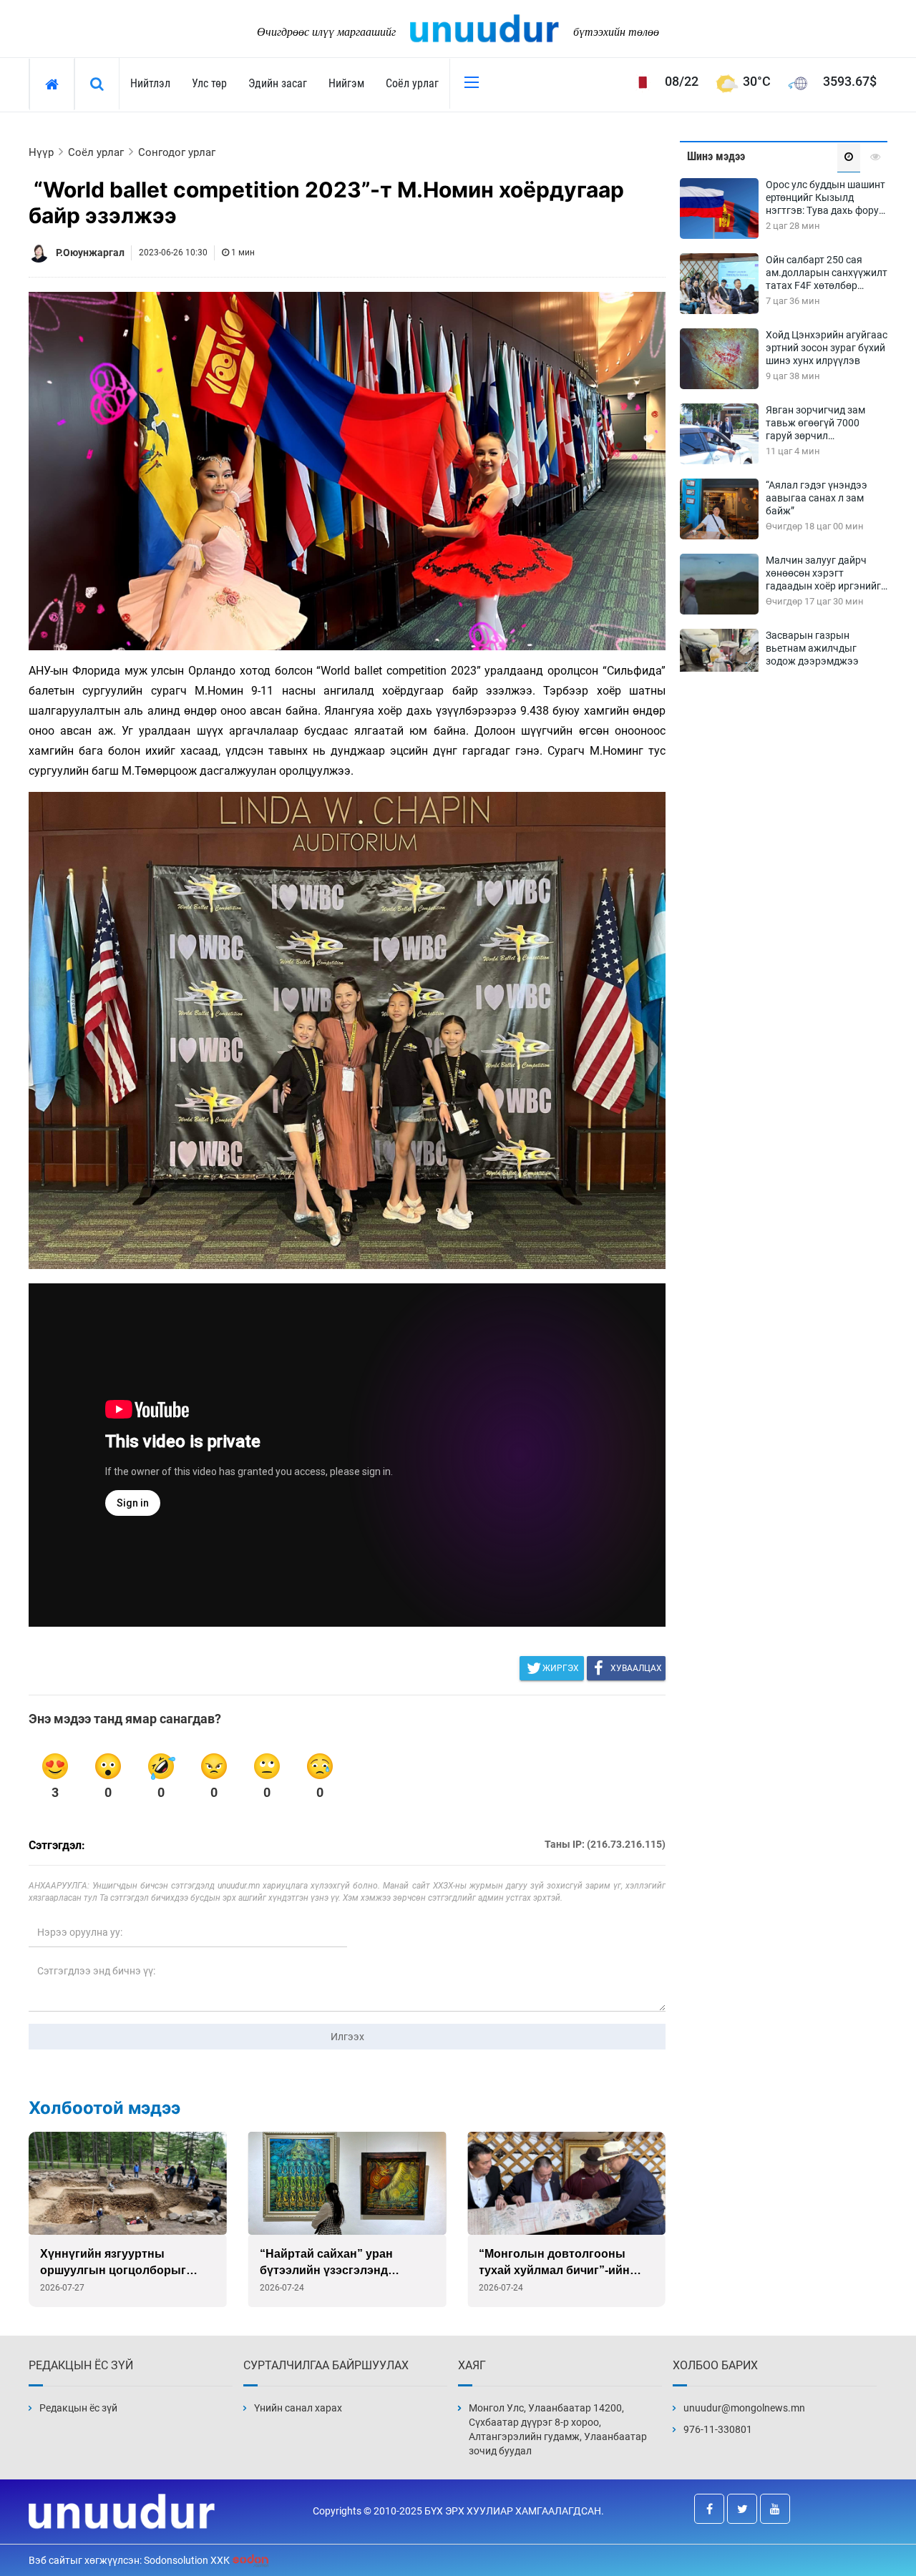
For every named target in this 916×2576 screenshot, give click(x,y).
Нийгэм (346, 83)
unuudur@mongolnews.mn (744, 2408)
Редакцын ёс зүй (78, 2408)
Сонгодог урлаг (177, 152)
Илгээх (347, 2037)
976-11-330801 (718, 2429)
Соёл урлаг (412, 83)
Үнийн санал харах (298, 2408)
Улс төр (209, 83)
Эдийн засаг (278, 83)
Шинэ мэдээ (716, 156)
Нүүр (41, 152)
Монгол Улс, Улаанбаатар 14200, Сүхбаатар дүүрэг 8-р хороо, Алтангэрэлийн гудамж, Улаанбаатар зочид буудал (558, 2429)
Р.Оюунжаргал (90, 253)
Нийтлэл (150, 83)
